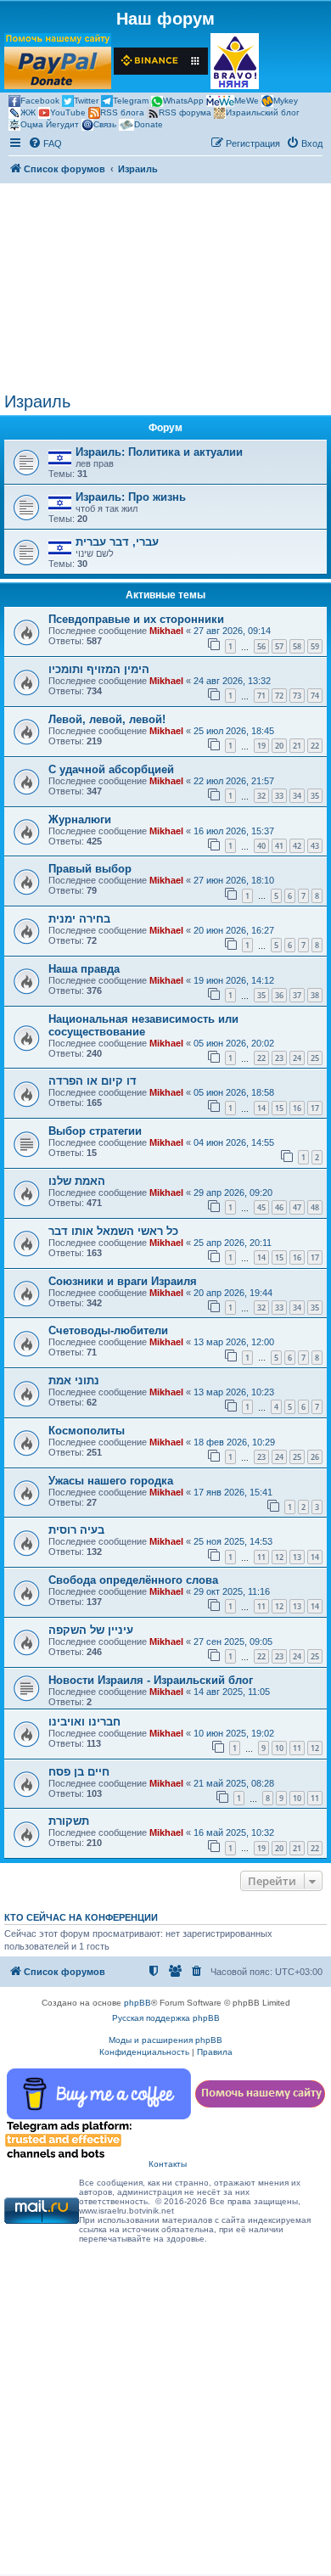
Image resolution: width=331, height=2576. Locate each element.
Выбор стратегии (95, 1131)
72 (279, 696)
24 (297, 1058)
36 (279, 995)
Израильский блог (263, 112)
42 (297, 846)
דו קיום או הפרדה (93, 1081)
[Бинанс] (161, 61)
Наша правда (84, 969)
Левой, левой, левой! (107, 719)
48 (315, 1207)
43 (315, 846)
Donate (149, 124)
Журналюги (80, 819)
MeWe (247, 101)
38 (315, 995)
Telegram (131, 101)
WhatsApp (183, 101)
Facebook (40, 101)
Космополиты (87, 1431)
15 (279, 1108)
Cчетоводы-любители (108, 1330)
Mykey (286, 101)
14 (261, 1108)
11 (261, 1557)
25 (315, 1058)
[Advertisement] (165, 288)
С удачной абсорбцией (111, 769)
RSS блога (122, 112)
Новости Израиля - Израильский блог (151, 1680)
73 (297, 696)
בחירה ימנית (79, 919)
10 (279, 1748)
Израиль (37, 401)
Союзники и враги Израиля (123, 1281)
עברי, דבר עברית (117, 542)
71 (261, 696)
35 (315, 796)
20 (279, 746)
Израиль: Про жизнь (131, 497)
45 (261, 1207)
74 (315, 696)
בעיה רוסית (76, 1530)
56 (261, 646)
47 (297, 1207)
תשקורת (69, 1821)
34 (297, 796)
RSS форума (185, 112)
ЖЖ (28, 112)
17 (315, 1108)
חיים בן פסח (79, 1772)
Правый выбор (90, 869)
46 (279, 1207)
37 (297, 995)
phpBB (137, 2003)
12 (279, 1557)
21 (297, 746)
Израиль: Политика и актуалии (159, 452)
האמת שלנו (77, 1181)
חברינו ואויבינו (84, 1722)
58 (297, 646)
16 (297, 1108)
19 (261, 746)
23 (279, 1058)
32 (261, 796)
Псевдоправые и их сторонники (136, 619)
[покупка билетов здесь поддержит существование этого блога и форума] (235, 61)
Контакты (168, 2164)
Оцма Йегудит (50, 124)
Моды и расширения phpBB (165, 2040)
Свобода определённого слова (133, 1580)
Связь (105, 124)
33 (279, 796)
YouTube (68, 112)
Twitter (86, 101)
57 (279, 646)
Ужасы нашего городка (111, 1481)
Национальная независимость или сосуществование (143, 1025)
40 (261, 846)
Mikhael (166, 631)
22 (315, 746)
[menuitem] (45, 143)
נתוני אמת (74, 1381)
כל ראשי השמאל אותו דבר (113, 1231)
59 (315, 646)
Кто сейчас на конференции (81, 1917)
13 (297, 1557)
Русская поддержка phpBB (166, 2018)
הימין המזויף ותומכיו (99, 669)
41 (279, 846)
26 (315, 1457)
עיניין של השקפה (91, 1630)
